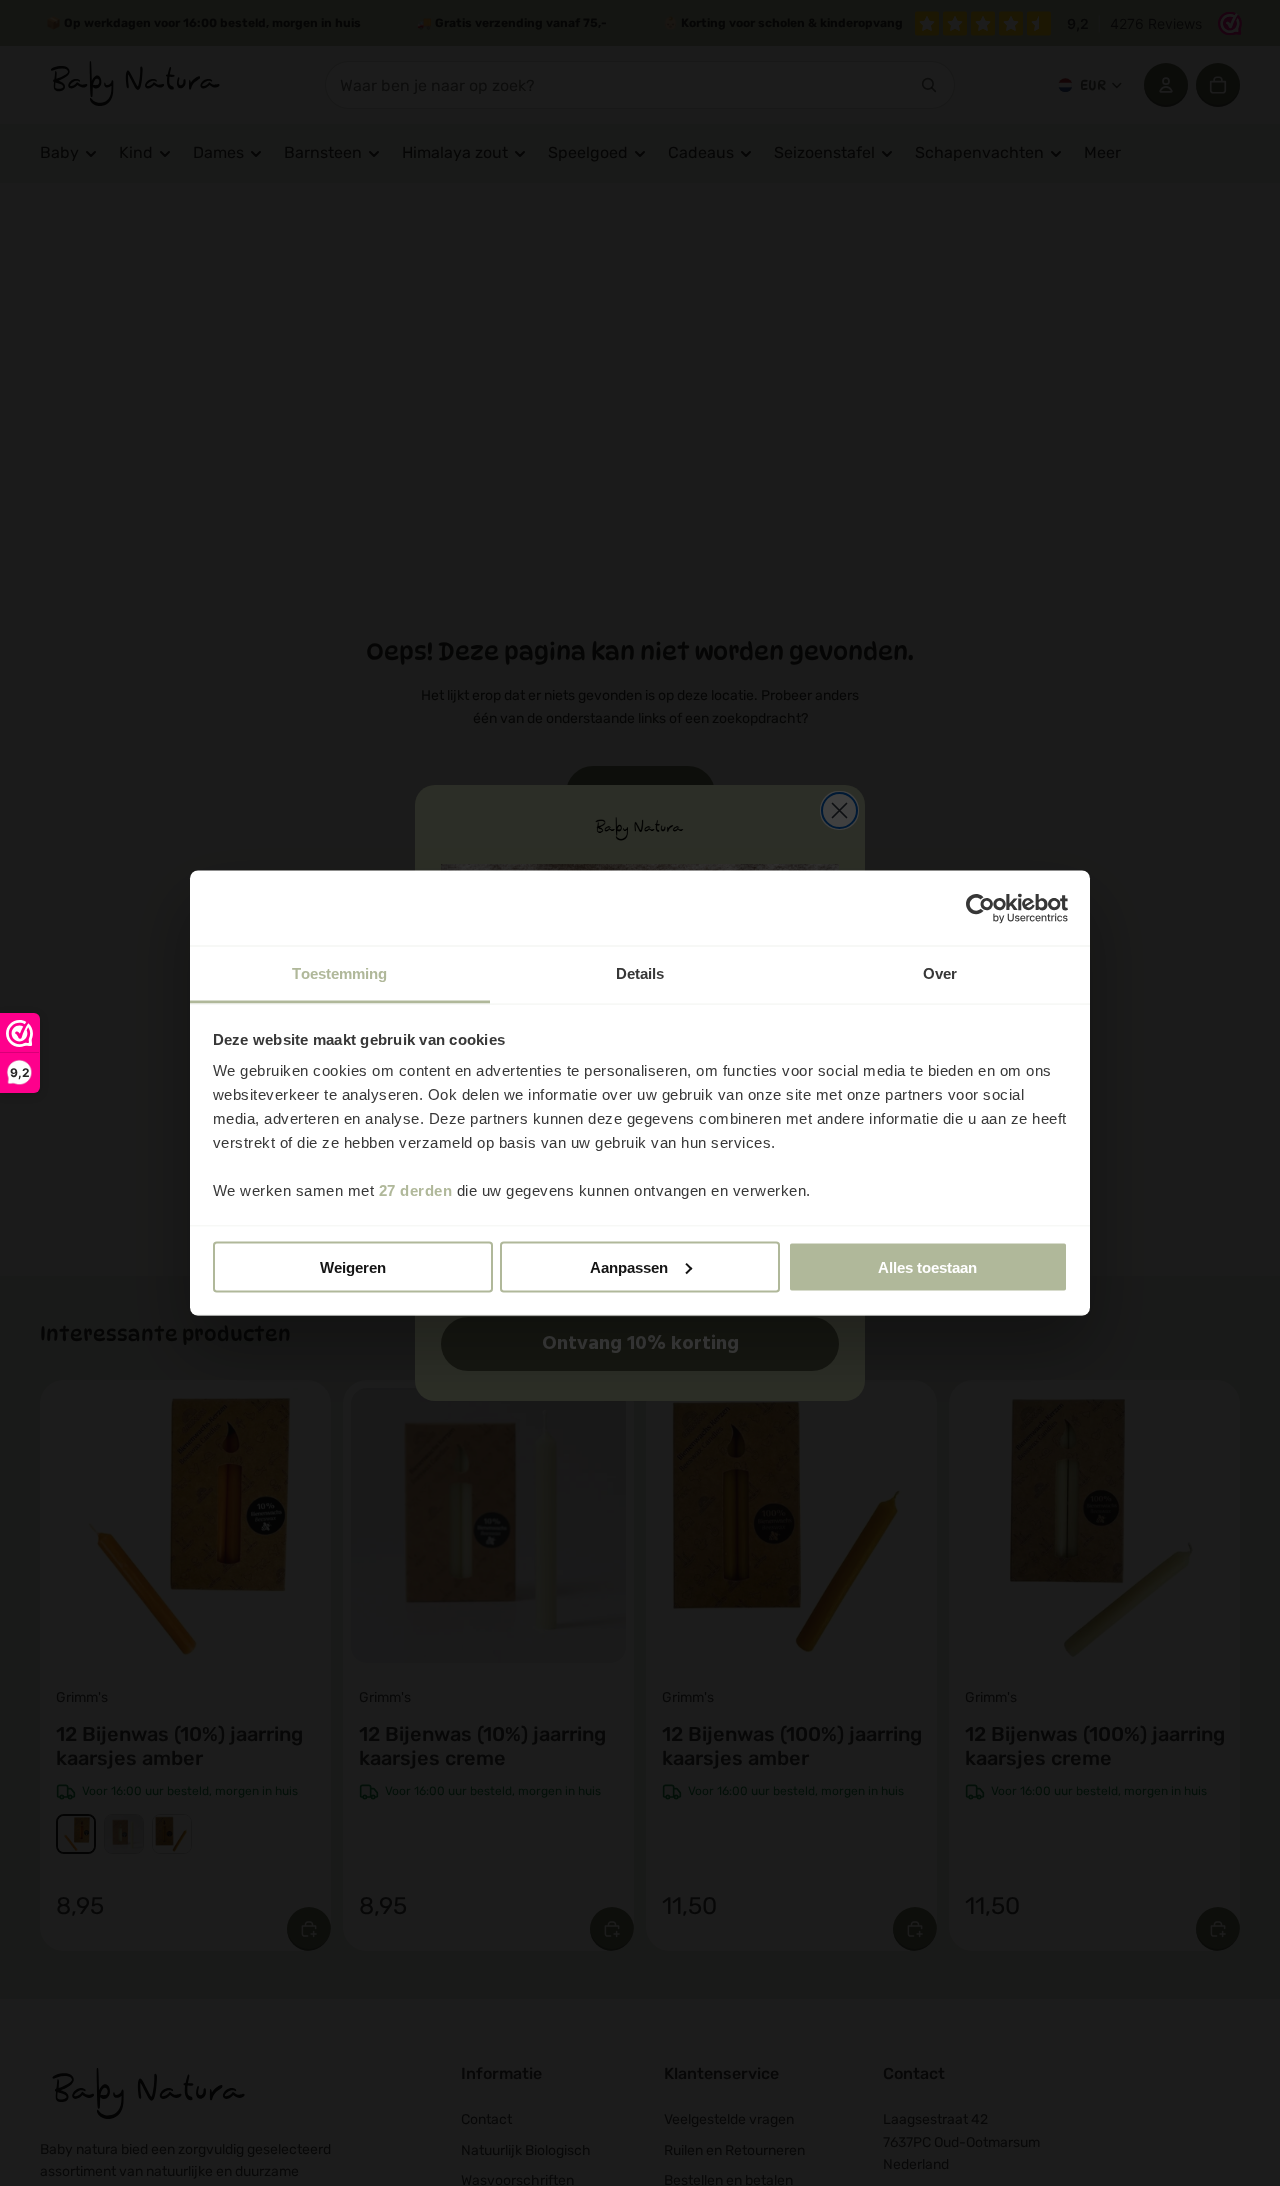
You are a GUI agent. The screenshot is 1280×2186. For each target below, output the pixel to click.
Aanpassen (629, 1266)
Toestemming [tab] (339, 973)
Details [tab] (640, 973)
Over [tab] (940, 973)
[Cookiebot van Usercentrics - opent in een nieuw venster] (980, 908)
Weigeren (353, 1266)
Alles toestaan (927, 1266)
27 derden (416, 1190)
